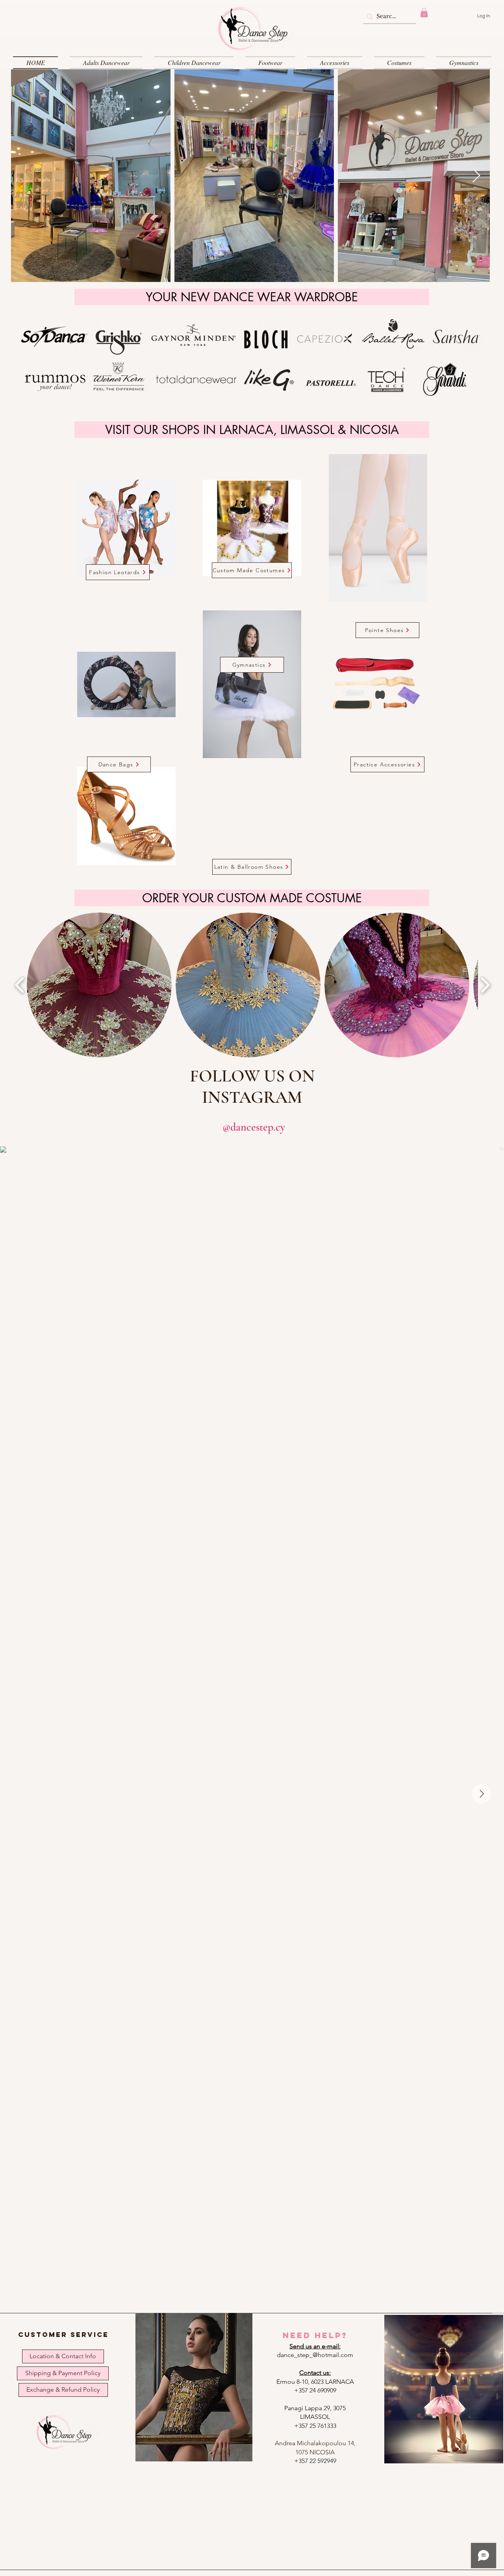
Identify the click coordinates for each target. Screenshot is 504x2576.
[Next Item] (476, 176)
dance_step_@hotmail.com (315, 2355)
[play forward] (485, 985)
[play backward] (20, 985)
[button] (424, 13)
